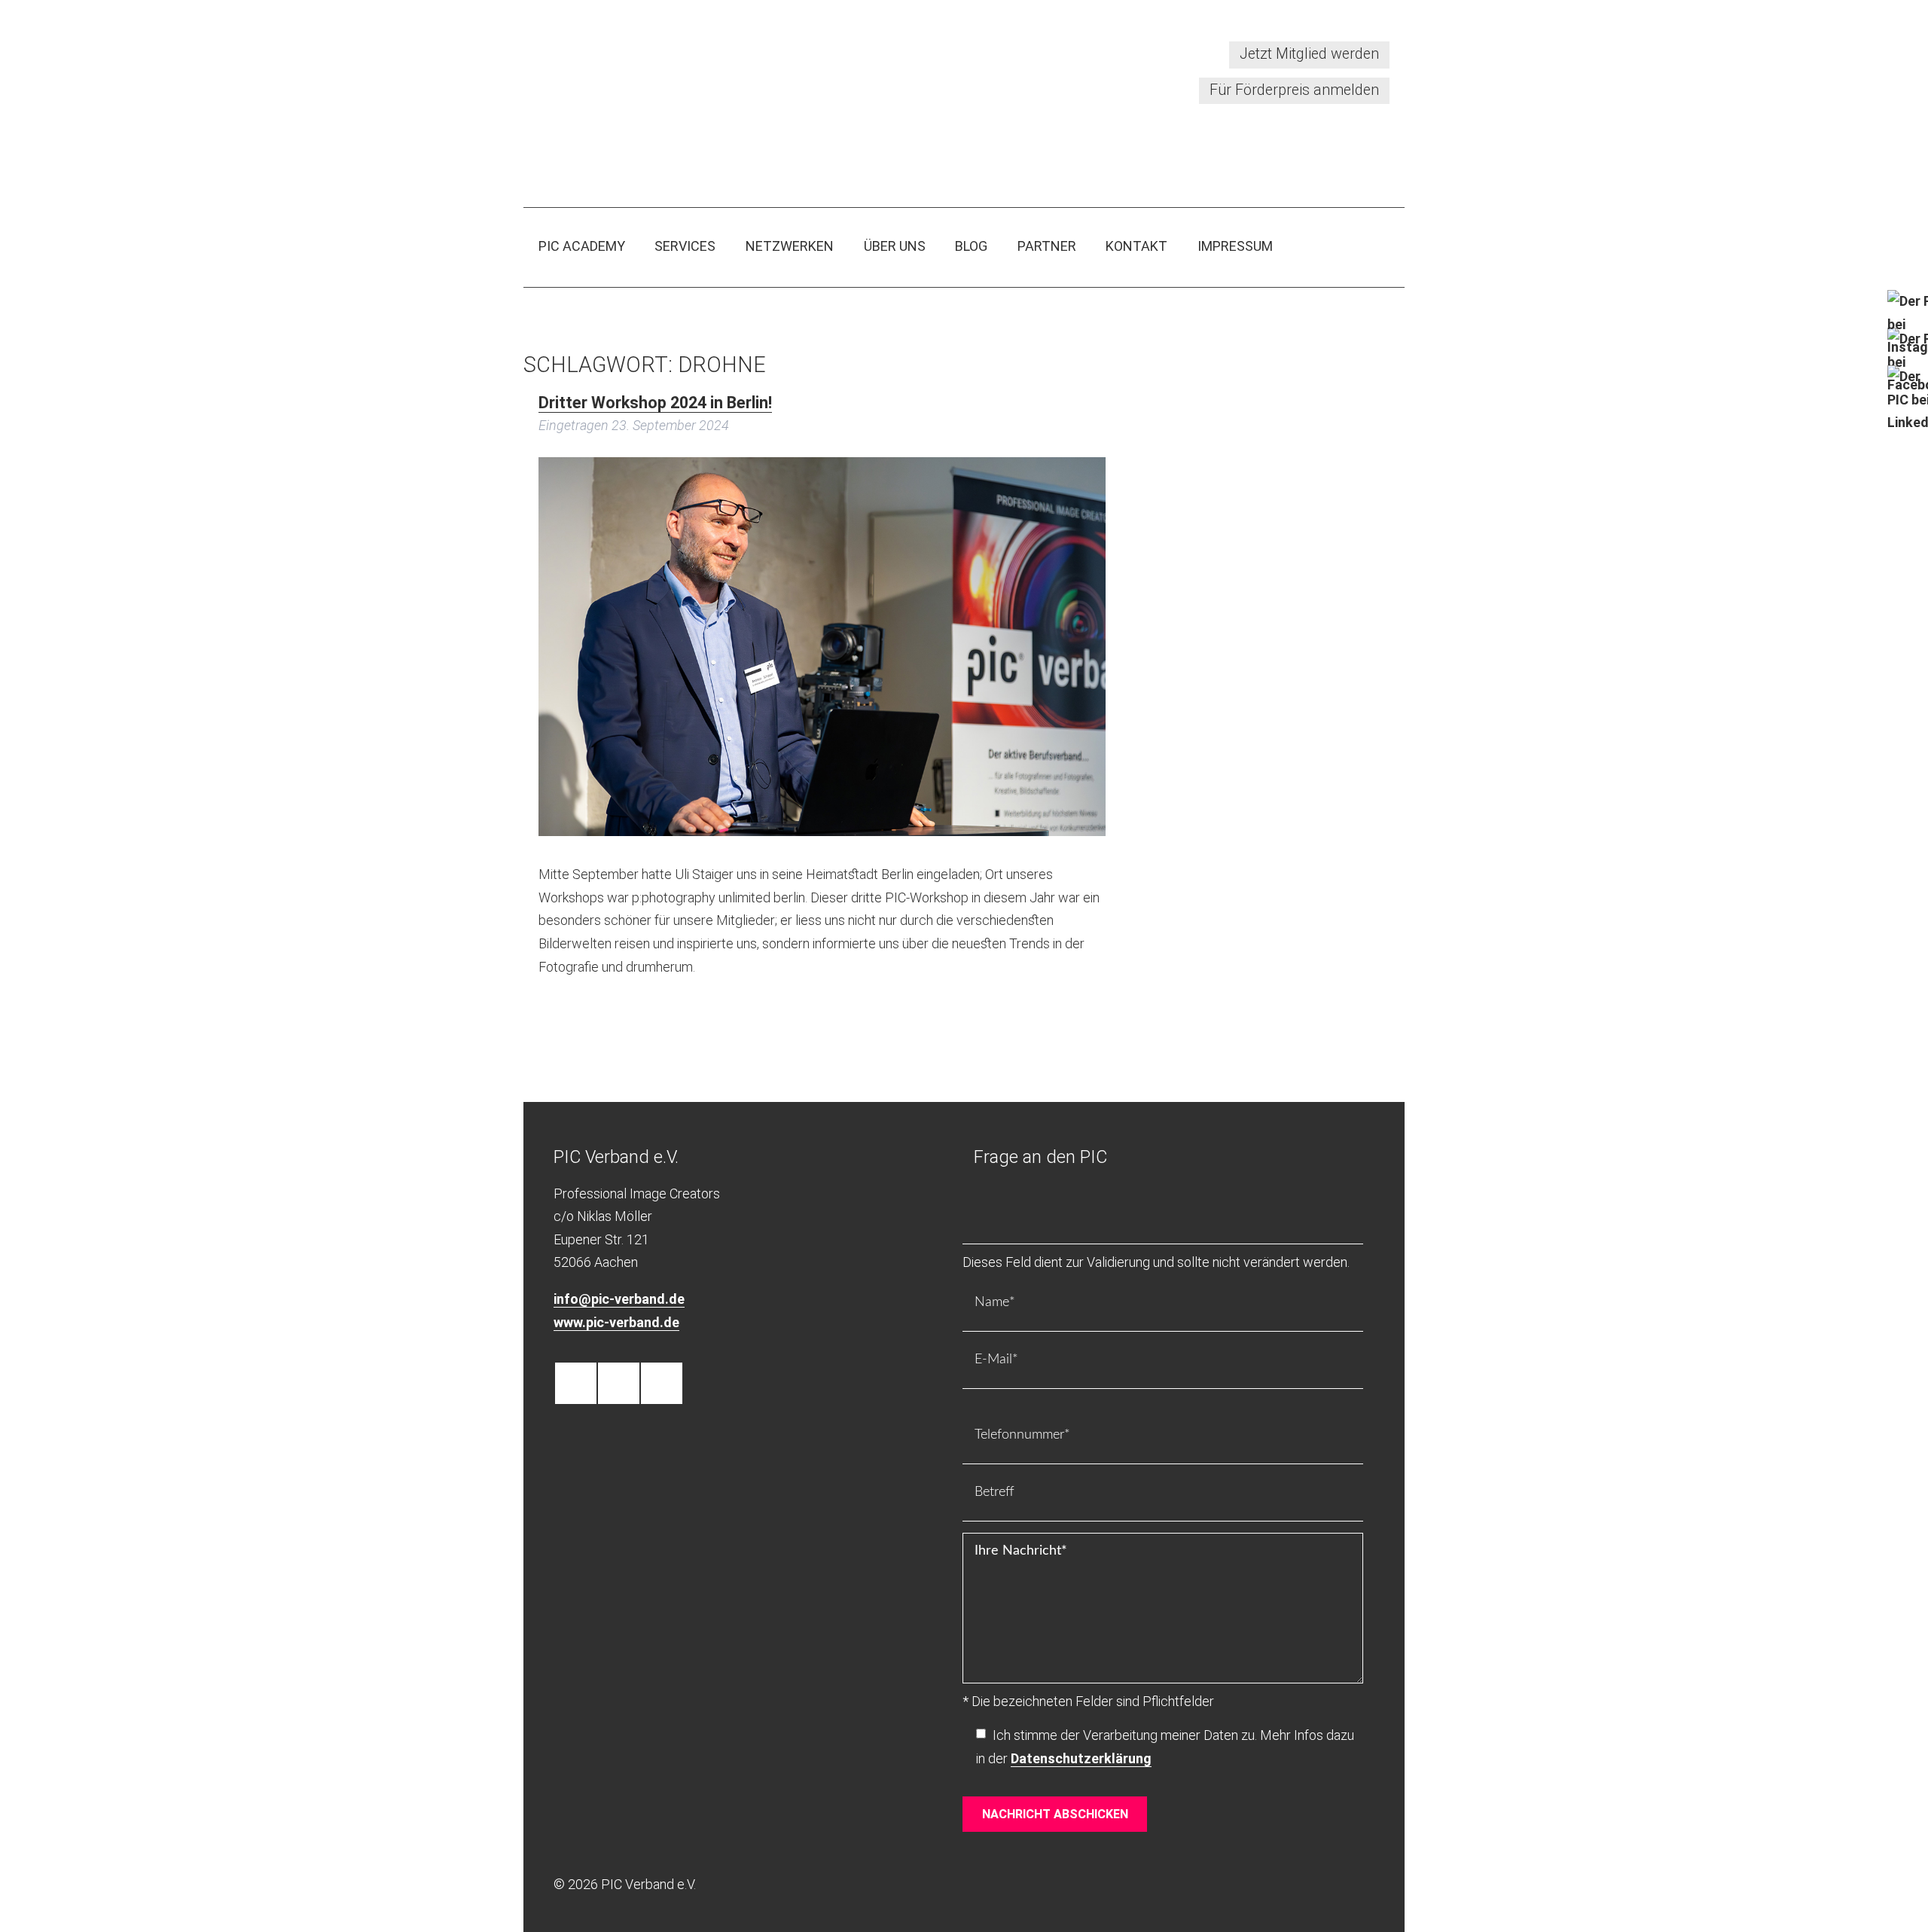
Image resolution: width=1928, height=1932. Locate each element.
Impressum (1235, 246)
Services (685, 246)
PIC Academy (582, 246)
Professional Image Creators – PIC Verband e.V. (695, 94)
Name (989, 1324)
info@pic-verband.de (619, 1299)
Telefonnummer (1011, 1456)
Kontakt (1136, 246)
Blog (971, 246)
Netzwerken (790, 246)
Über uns (895, 246)
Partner (1047, 246)
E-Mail (989, 1381)
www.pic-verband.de (616, 1322)
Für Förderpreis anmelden (1294, 90)
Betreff (989, 1514)
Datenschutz (1003, 1762)
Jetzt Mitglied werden (1309, 54)
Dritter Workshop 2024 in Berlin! (655, 403)
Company (995, 1236)
